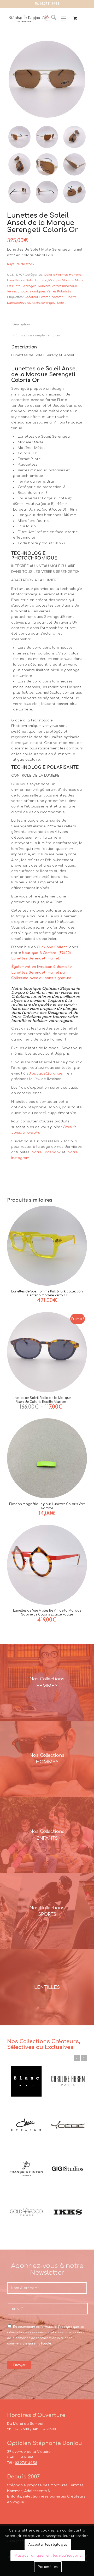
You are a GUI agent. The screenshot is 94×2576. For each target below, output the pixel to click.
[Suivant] (84, 2058)
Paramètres (48, 2567)
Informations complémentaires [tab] (36, 336)
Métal (79, 280)
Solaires (44, 286)
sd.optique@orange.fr (46, 1074)
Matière (68, 280)
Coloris (49, 275)
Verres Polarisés (59, 292)
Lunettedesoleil (19, 303)
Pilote (16, 286)
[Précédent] (77, 2058)
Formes (62, 275)
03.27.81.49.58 (50, 4)
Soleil (61, 303)
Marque (54, 280)
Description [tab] (21, 325)
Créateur (31, 297)
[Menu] (64, 19)
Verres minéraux (64, 286)
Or (9, 286)
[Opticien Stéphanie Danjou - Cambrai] (29, 19)
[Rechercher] (51, 19)
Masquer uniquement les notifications (48, 2556)
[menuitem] (51, 19)
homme (58, 297)
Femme (45, 297)
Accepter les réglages (48, 2545)
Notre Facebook (46, 1152)
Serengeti (29, 286)
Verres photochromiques (26, 292)
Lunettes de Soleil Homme (27, 280)
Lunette (71, 297)
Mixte (36, 303)
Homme (75, 275)
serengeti (48, 303)
